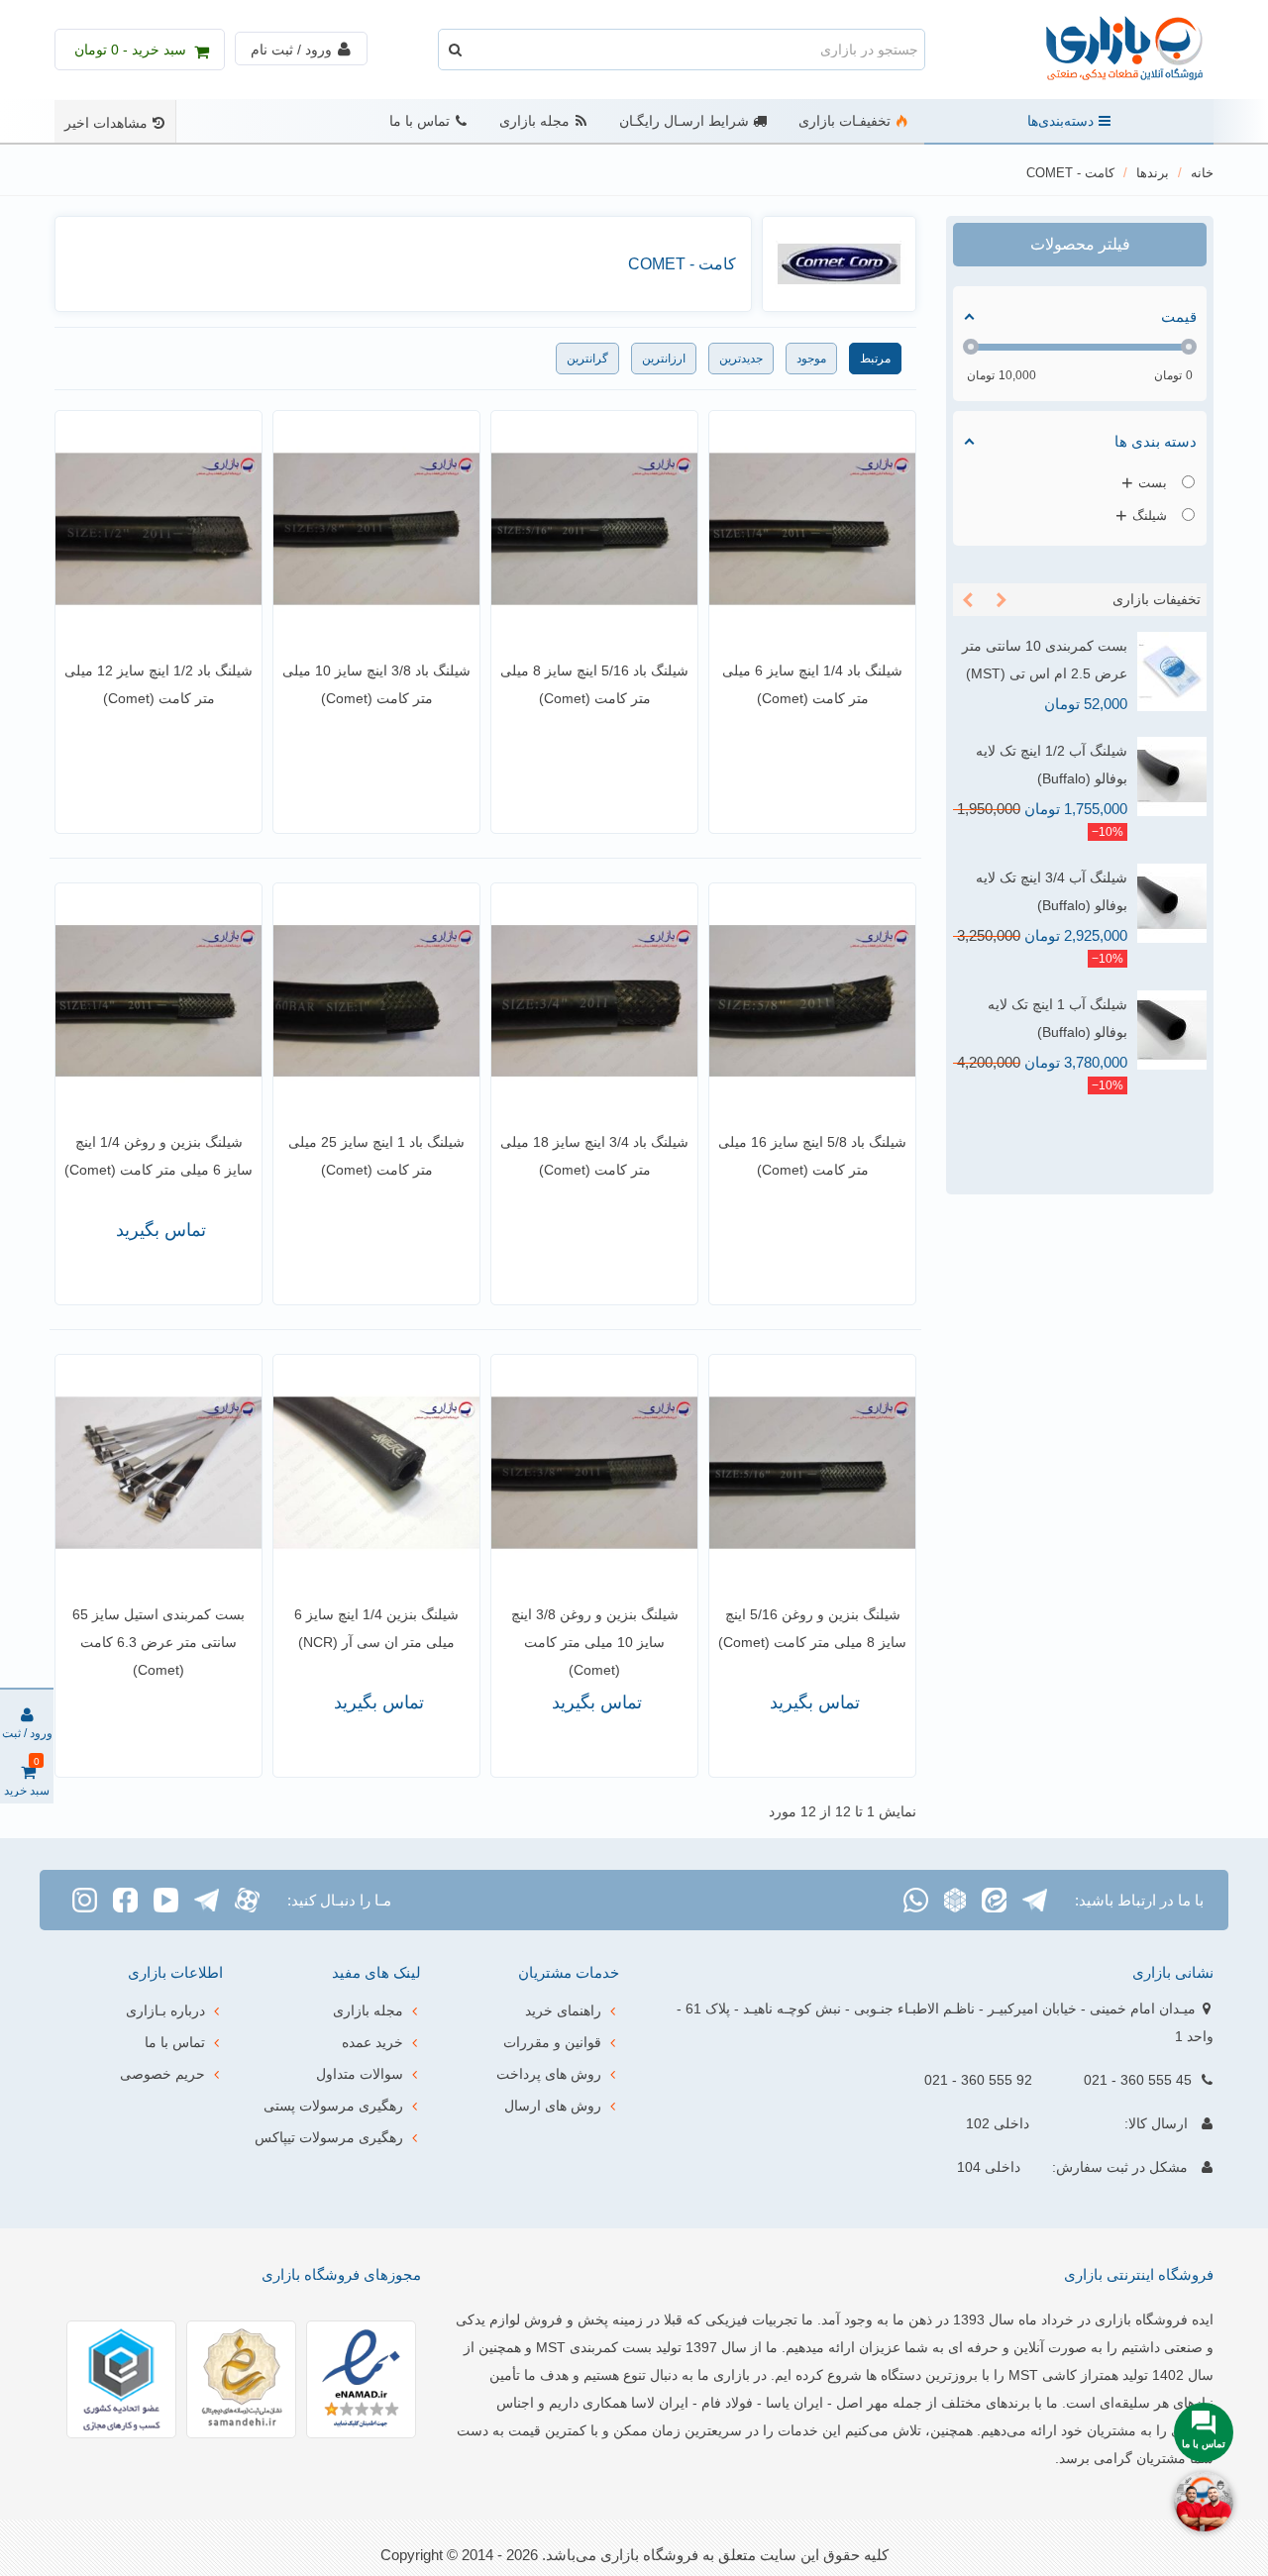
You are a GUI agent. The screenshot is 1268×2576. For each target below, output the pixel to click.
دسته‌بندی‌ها (1060, 121)
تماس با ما (420, 121)
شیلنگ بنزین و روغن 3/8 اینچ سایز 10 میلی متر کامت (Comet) (595, 1642)
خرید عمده (372, 2042)
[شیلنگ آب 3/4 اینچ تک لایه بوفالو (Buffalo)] (1172, 903)
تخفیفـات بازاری (845, 121)
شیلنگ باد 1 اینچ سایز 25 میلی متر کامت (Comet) (376, 1156)
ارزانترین (664, 359)
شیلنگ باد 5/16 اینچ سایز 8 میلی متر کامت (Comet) (594, 684)
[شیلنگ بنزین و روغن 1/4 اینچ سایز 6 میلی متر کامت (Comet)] (158, 1001)
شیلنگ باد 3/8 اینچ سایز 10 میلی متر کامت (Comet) (376, 684)
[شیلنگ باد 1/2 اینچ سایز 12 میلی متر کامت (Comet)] (158, 529)
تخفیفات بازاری (1157, 599)
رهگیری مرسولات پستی (333, 2106)
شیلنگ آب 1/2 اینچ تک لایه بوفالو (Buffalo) (1052, 765)
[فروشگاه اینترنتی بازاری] (1105, 50)
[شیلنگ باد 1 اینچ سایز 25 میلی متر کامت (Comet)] (376, 1001)
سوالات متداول (360, 2074)
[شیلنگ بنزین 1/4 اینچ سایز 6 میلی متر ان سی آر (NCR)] (376, 1473)
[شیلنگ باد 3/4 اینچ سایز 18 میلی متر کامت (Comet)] (594, 1001)
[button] (1002, 600)
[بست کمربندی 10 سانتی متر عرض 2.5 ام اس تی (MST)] (1172, 671)
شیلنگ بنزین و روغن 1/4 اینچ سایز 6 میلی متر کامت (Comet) (158, 1156)
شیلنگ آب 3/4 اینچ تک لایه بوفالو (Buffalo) (1052, 891)
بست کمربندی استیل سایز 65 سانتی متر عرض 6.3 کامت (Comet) (158, 1642)
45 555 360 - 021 (1138, 2080)
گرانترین (587, 359)
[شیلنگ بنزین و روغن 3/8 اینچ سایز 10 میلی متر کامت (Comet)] (594, 1473)
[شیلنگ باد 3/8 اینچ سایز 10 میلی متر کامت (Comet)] (376, 529)
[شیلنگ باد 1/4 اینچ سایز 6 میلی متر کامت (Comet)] (812, 529)
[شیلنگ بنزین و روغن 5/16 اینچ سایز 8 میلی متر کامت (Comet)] (812, 1473)
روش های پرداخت (549, 2074)
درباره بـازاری (165, 2010)
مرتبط (875, 359)
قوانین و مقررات (552, 2042)
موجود (811, 359)
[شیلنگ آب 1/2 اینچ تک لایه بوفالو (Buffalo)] (1172, 776)
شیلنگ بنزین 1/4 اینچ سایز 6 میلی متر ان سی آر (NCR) (376, 1628)
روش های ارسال (553, 2106)
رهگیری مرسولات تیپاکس (329, 2137)
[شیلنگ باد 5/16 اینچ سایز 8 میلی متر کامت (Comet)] (594, 529)
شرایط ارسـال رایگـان (684, 121)
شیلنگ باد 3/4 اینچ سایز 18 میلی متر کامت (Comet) (594, 1156)
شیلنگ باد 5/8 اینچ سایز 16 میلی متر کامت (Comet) (812, 1156)
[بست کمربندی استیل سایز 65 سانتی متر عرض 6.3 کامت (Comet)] (158, 1473)
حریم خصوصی (162, 2074)
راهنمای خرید (563, 2010)
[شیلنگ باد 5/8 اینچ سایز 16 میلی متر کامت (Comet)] (812, 1001)
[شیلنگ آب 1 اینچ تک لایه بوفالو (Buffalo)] (1172, 1030)
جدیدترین (741, 359)
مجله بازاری (534, 121)
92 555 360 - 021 (978, 2080)
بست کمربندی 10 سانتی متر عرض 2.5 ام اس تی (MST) (1045, 660)
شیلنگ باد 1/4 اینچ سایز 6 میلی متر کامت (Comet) (812, 684)
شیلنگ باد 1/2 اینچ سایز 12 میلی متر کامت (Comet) (158, 684)
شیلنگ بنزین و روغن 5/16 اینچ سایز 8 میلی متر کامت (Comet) (812, 1628)
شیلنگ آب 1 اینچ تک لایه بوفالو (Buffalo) (1057, 1018)
